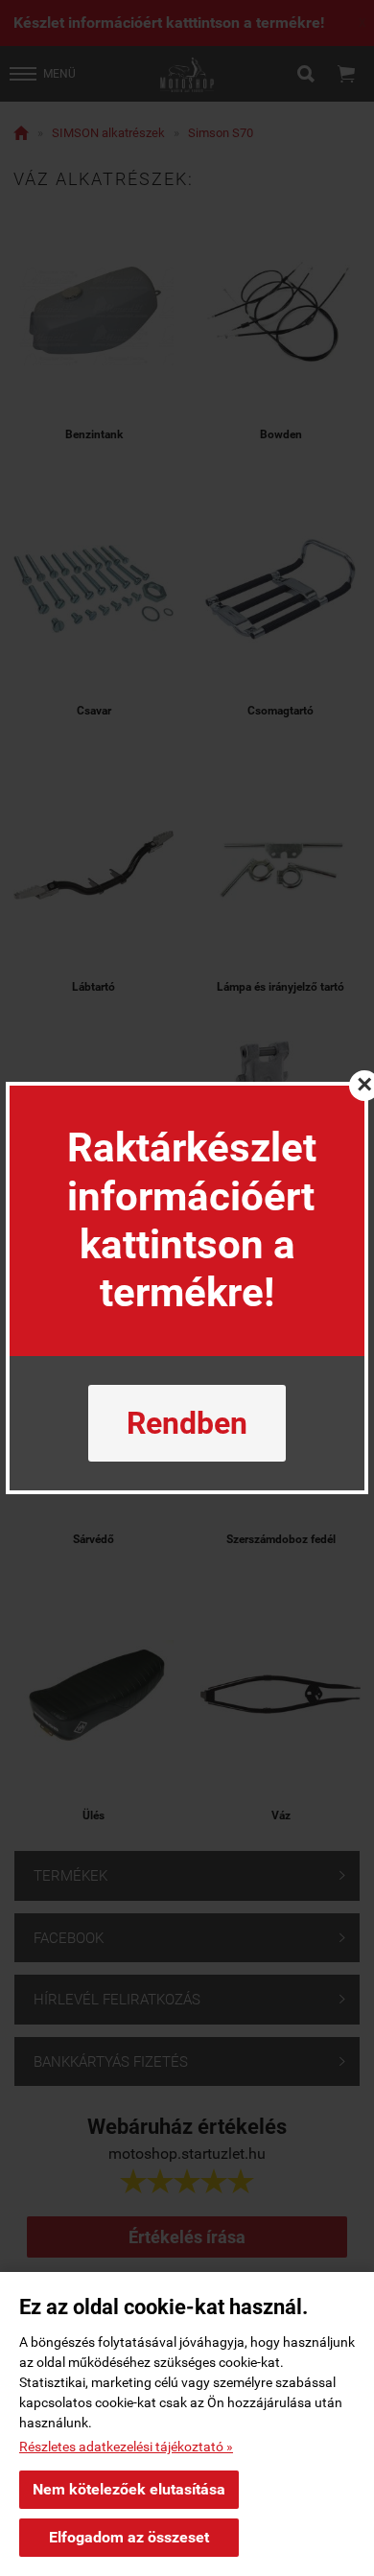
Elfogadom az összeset (129, 2537)
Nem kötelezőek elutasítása (129, 2489)
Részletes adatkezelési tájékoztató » (126, 2447)
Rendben (187, 1423)
